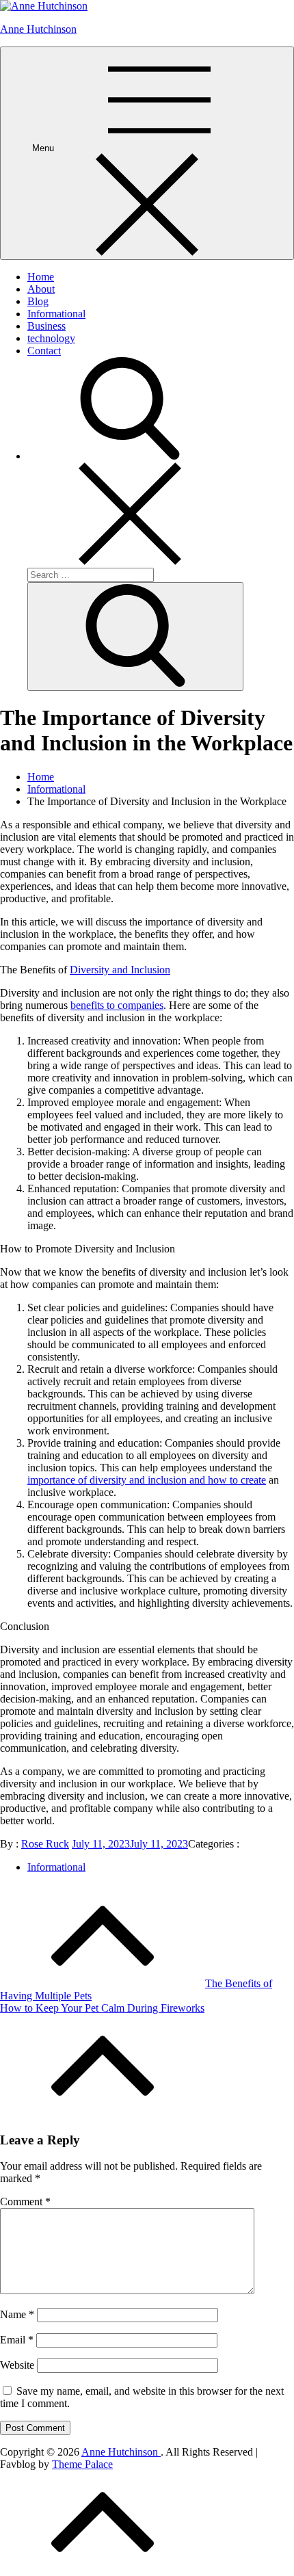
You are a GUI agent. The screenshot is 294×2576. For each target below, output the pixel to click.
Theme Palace (82, 2464)
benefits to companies (117, 1005)
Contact (44, 351)
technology (51, 338)
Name (17, 2314)
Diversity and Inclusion (120, 970)
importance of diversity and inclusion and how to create (147, 1480)
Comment (25, 2202)
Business (46, 326)
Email (17, 2340)
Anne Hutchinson (38, 29)
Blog (38, 301)
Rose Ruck (45, 1844)
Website (17, 2365)
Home (41, 277)
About (41, 289)
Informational (56, 314)
